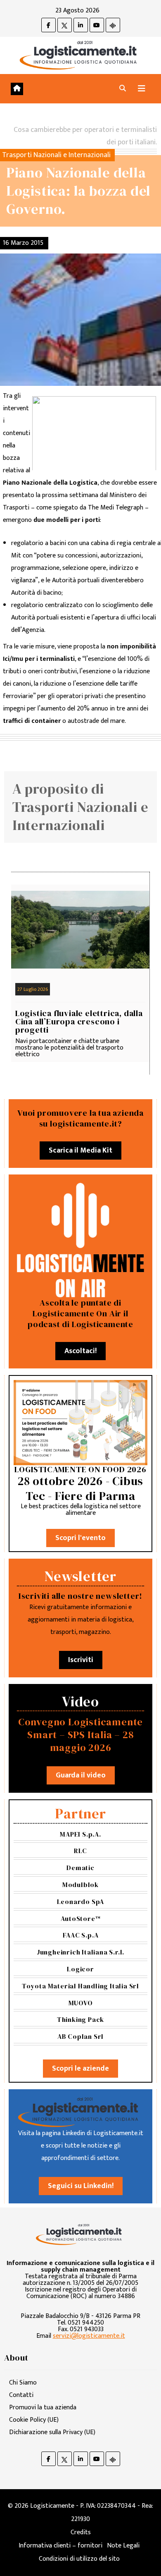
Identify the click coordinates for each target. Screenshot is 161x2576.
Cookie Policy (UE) (34, 2420)
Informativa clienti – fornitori (60, 2546)
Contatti (21, 2395)
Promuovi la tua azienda (43, 2407)
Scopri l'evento (80, 1538)
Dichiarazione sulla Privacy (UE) (52, 2432)
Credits (81, 2532)
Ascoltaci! (80, 1351)
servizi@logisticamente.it (89, 2336)
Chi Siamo (23, 2383)
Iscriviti (81, 1660)
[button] (123, 89)
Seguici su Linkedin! (81, 2186)
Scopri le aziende (80, 2069)
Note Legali (123, 2546)
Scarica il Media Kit (80, 1150)
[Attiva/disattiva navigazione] (142, 89)
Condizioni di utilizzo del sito (79, 2559)
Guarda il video (81, 1775)
